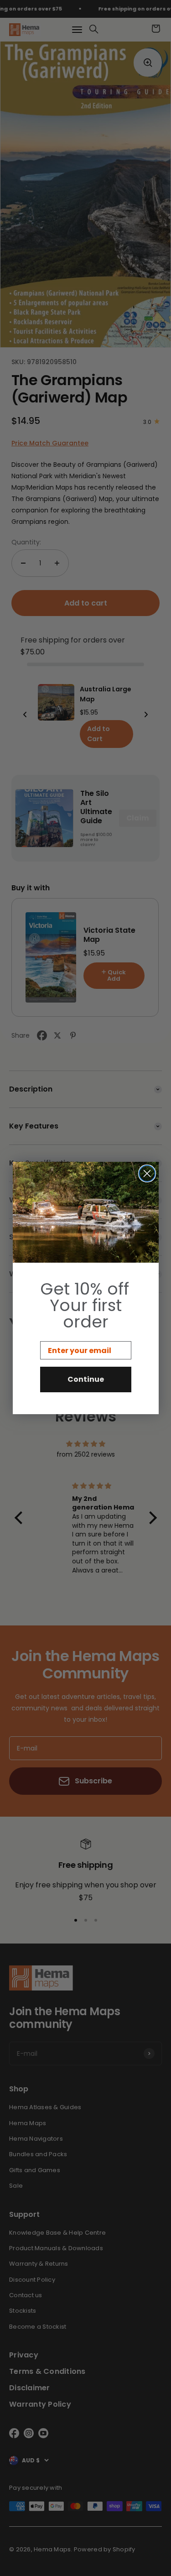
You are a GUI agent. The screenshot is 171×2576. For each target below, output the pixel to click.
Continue (86, 1379)
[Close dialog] (147, 1173)
